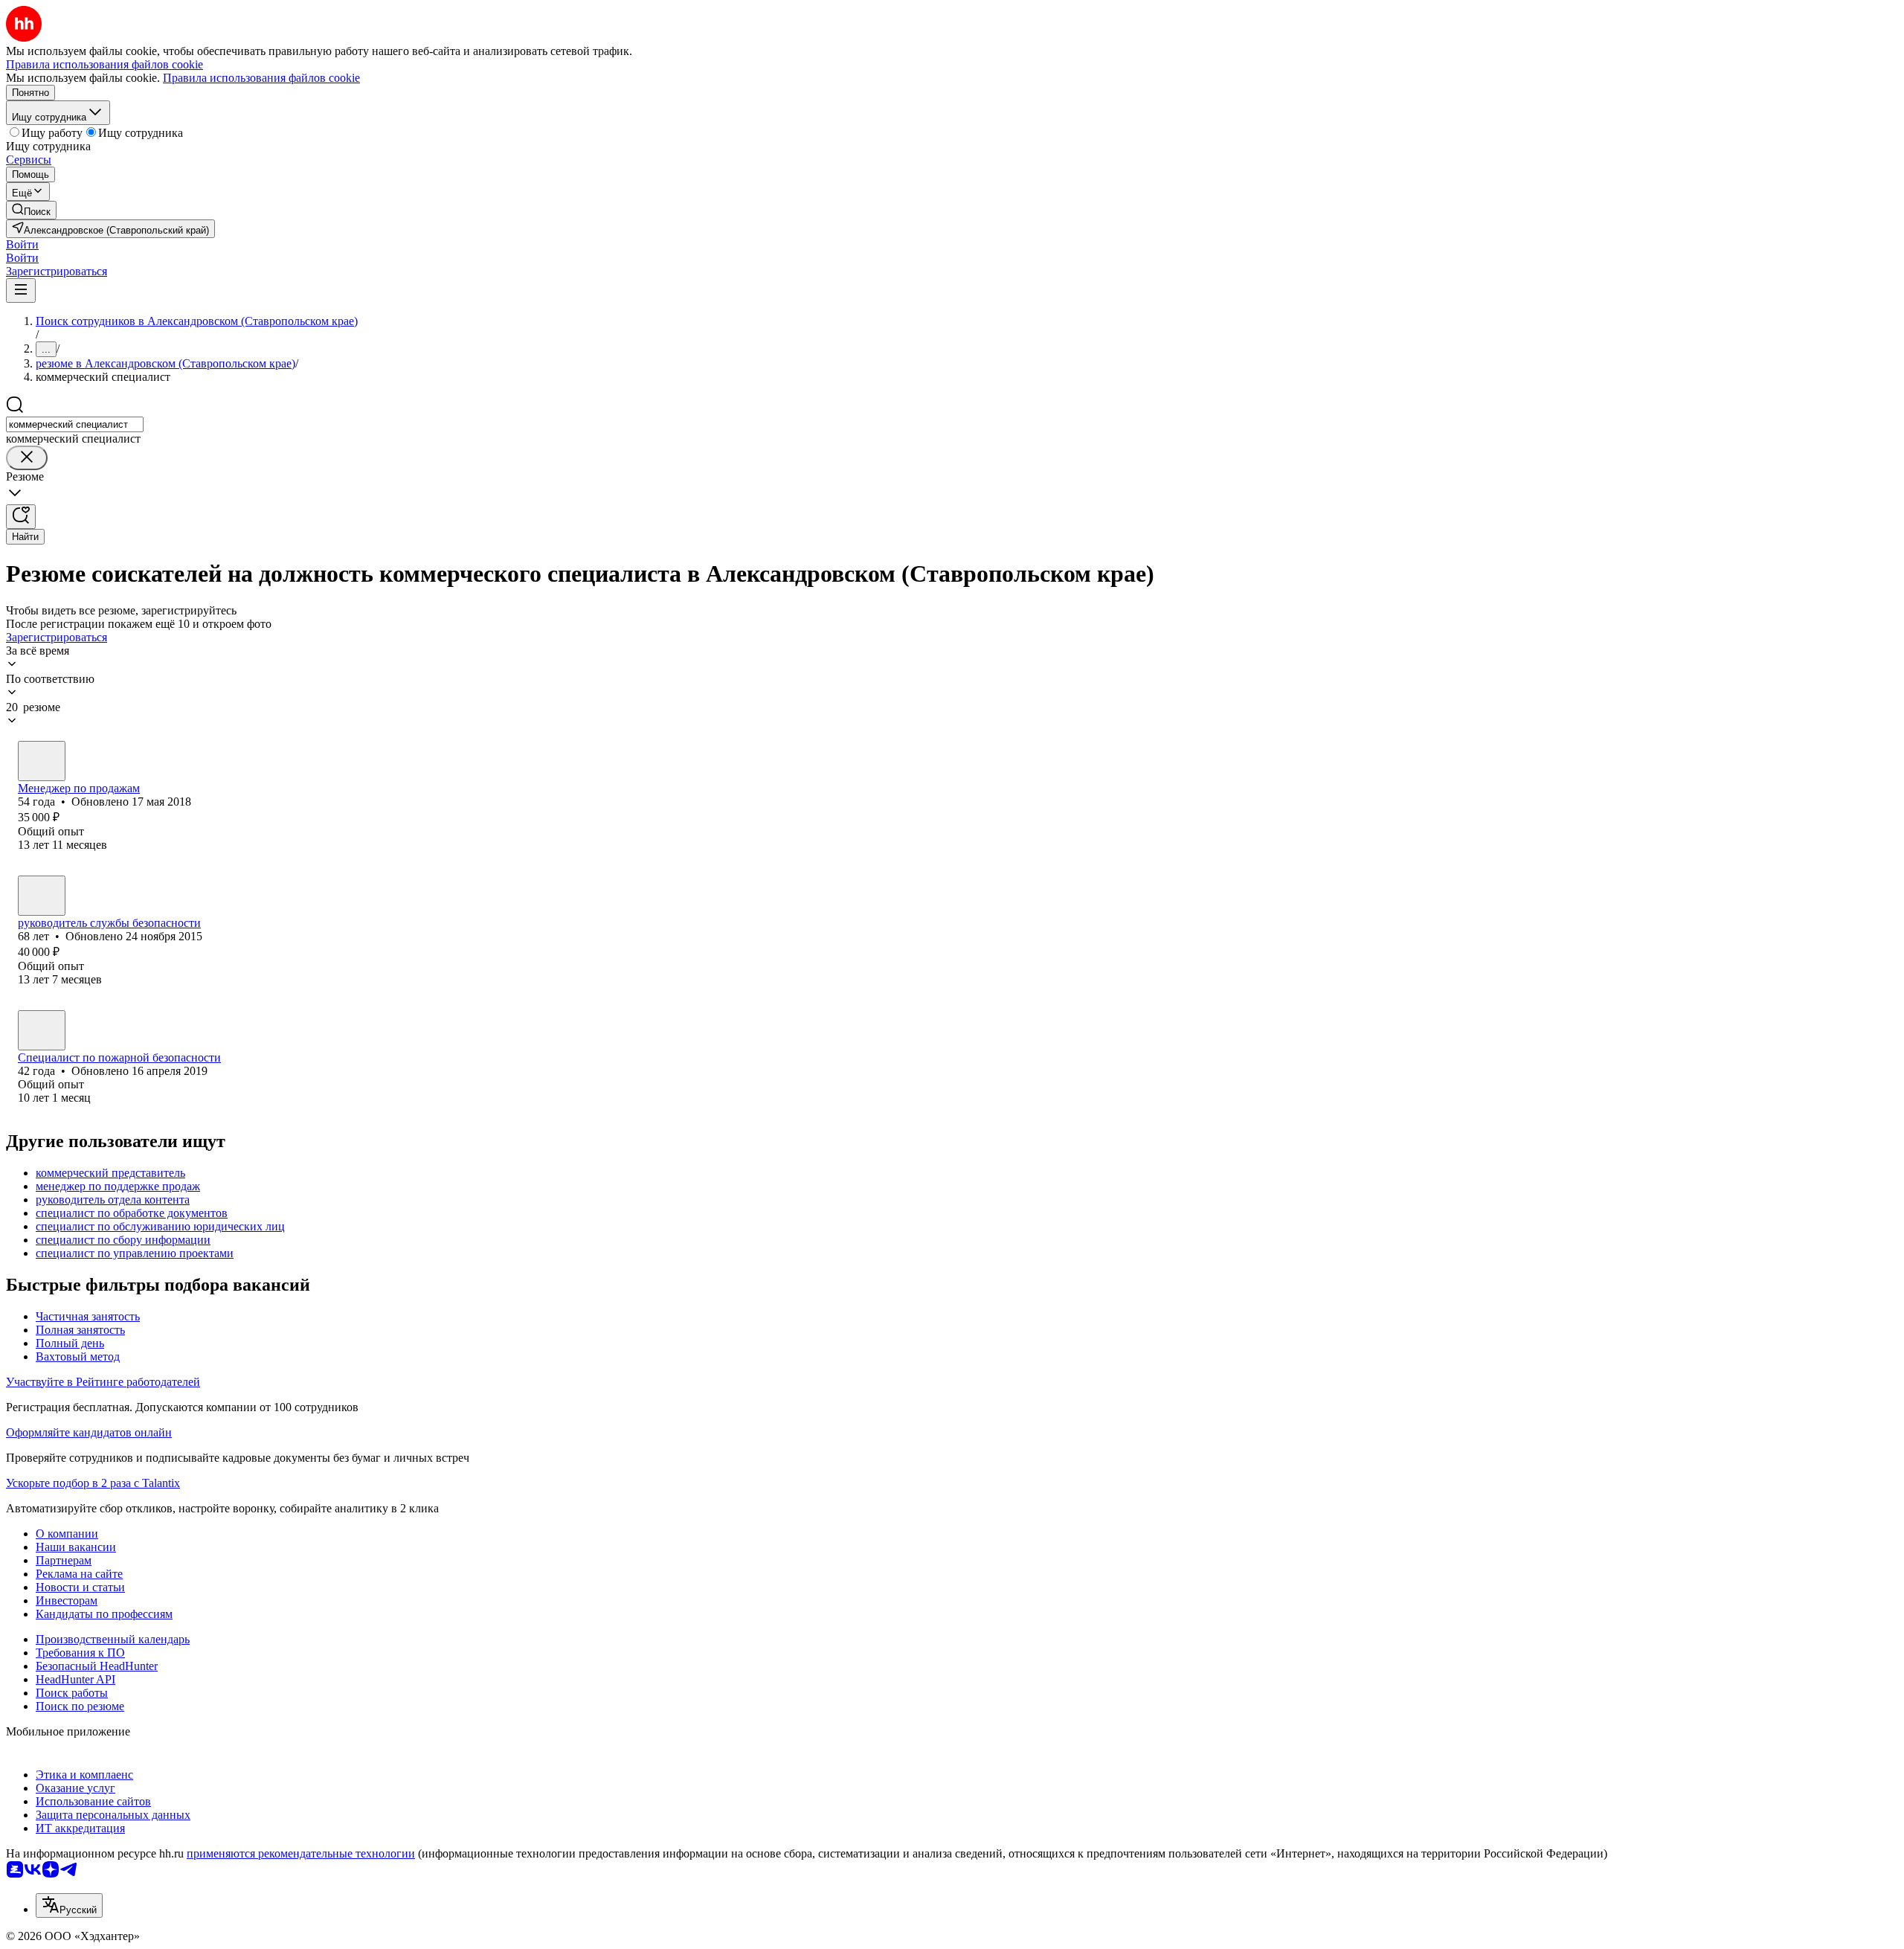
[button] (22, 244)
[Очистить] (27, 458)
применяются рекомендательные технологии (301, 1853)
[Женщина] (42, 761)
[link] (31, 210)
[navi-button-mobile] (21, 290)
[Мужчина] (42, 896)
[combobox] (75, 424)
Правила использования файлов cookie (261, 78)
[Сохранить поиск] (21, 517)
